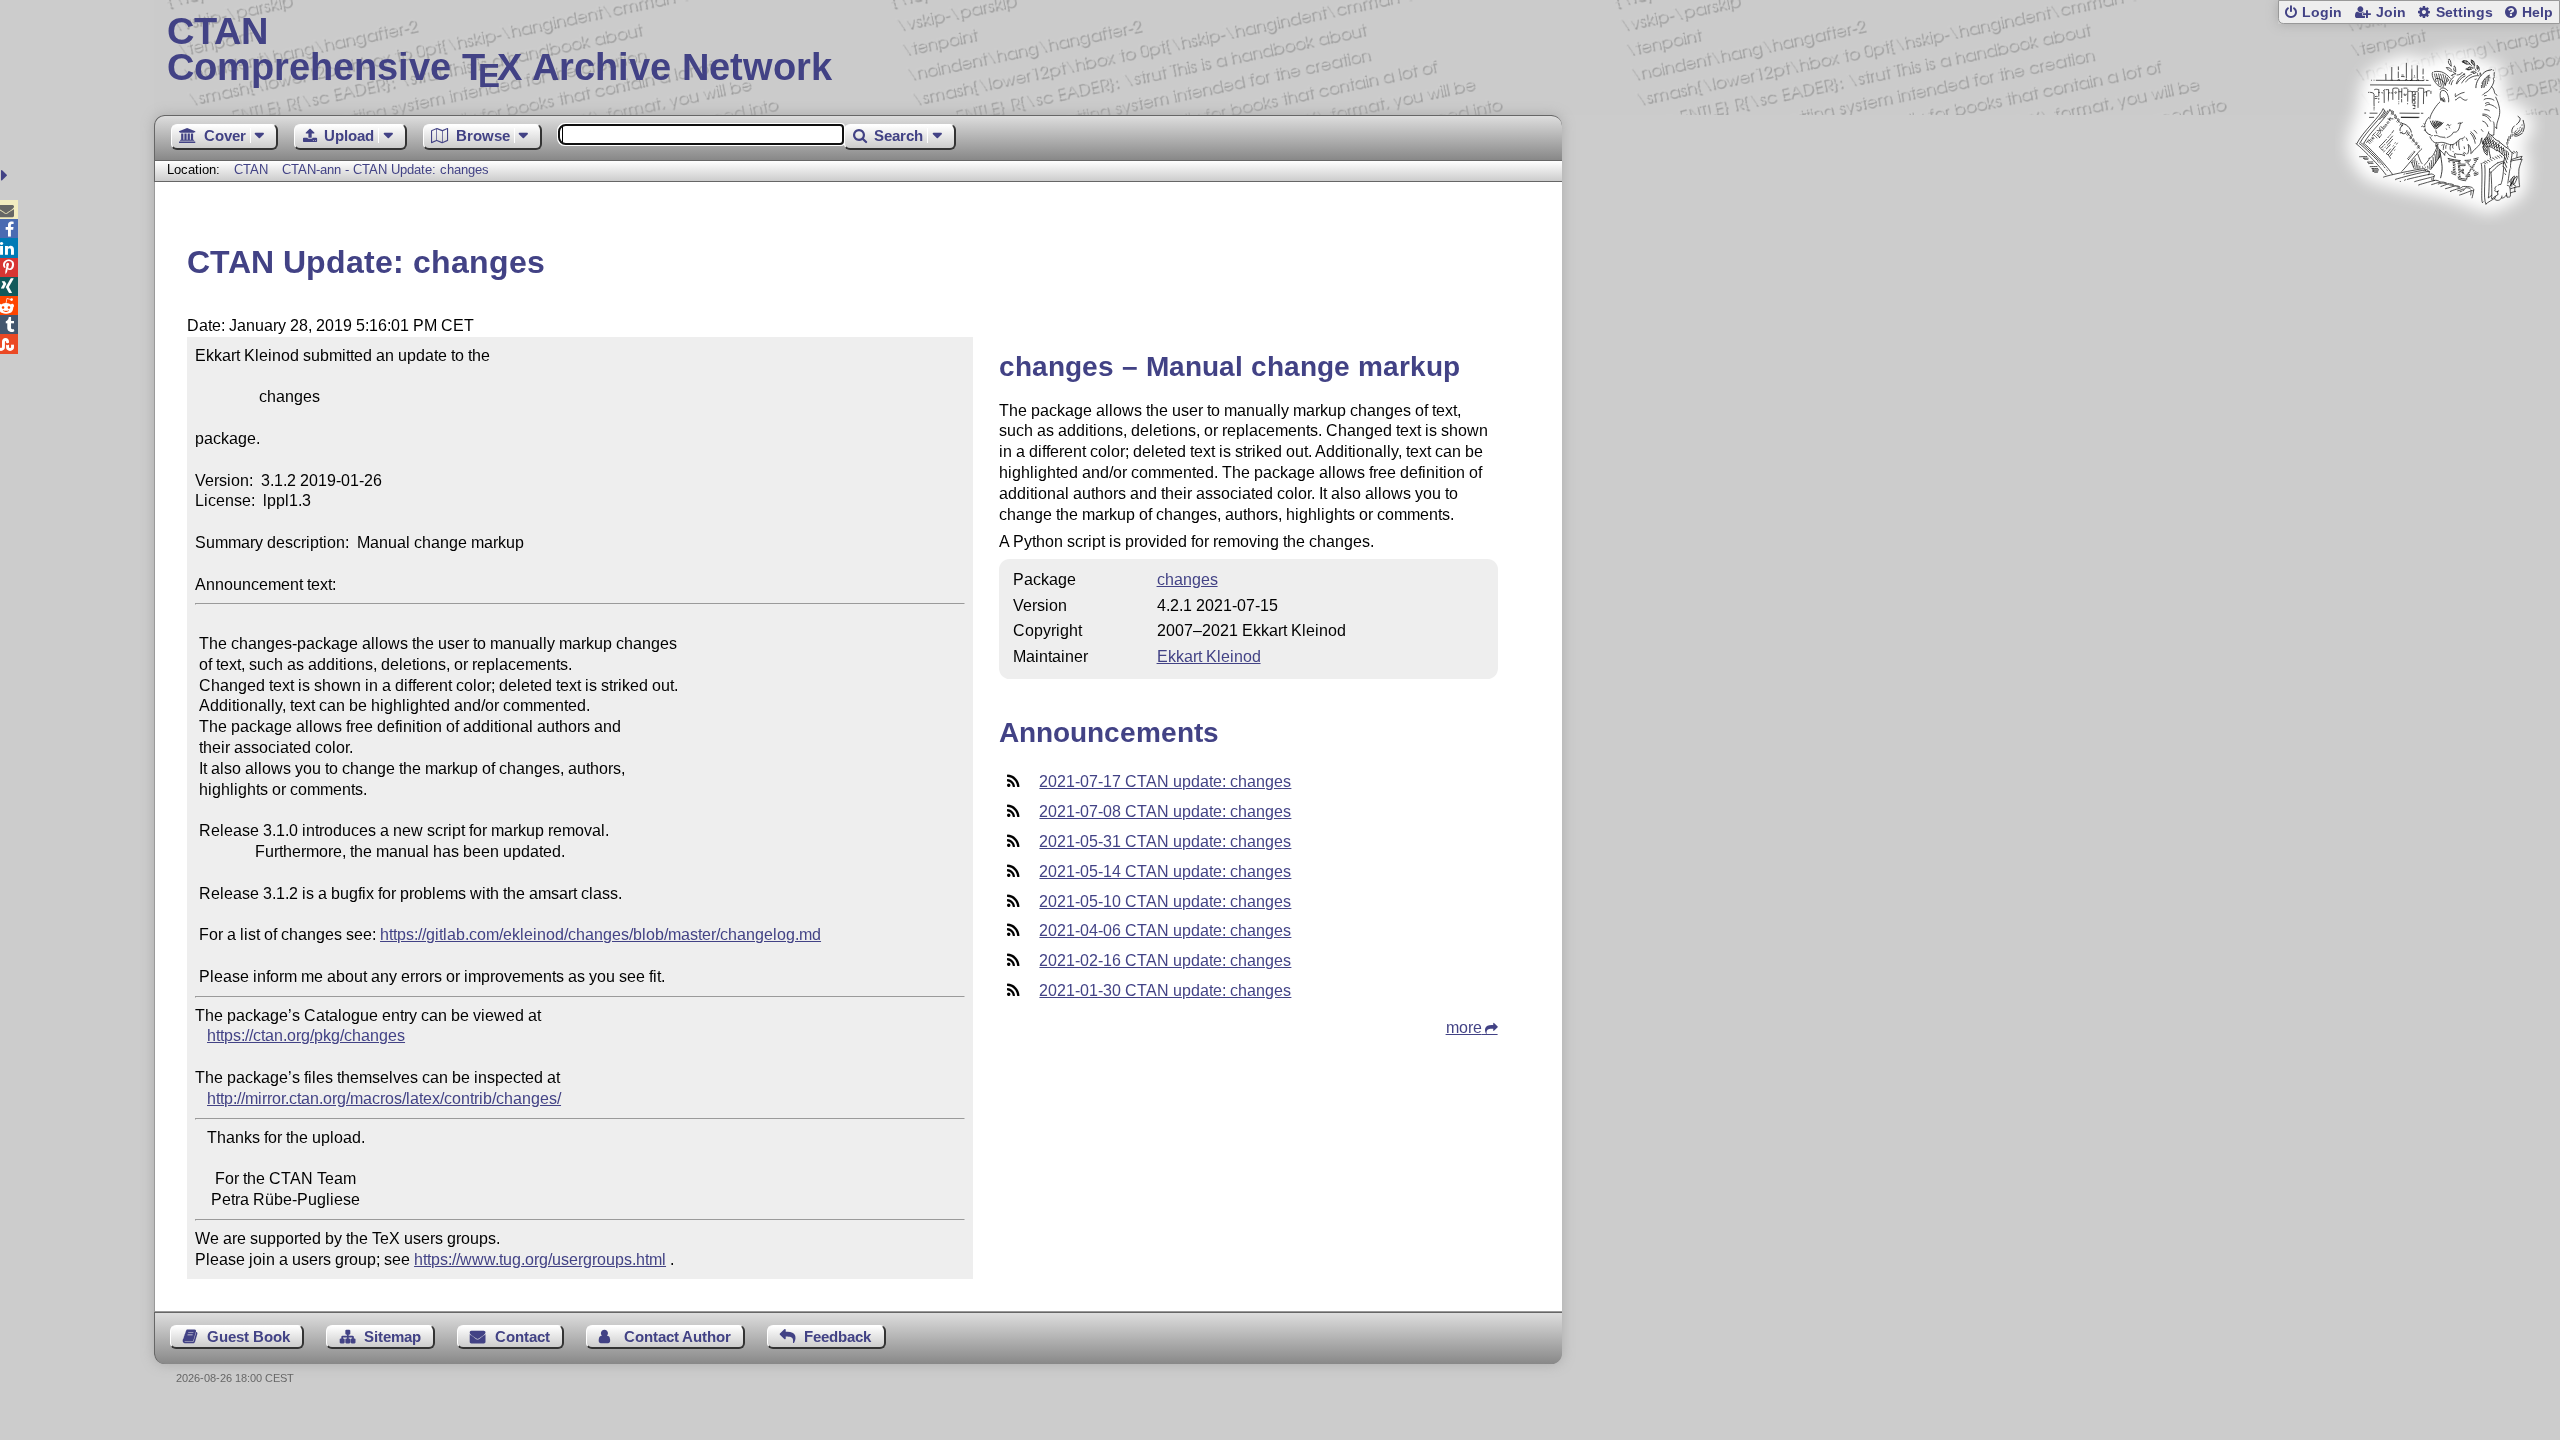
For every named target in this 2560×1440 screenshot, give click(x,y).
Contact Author (677, 1336)
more (1464, 1027)
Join (2391, 12)
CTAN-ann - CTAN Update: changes (385, 169)
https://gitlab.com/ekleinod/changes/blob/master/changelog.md (600, 934)
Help (2537, 12)
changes (1187, 579)
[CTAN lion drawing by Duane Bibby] (2440, 242)
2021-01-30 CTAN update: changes (1165, 990)
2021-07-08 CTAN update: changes (1165, 811)
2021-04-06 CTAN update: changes (1165, 930)
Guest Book (248, 1336)
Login (2322, 12)
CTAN (251, 169)
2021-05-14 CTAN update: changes (1165, 871)
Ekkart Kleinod (1209, 656)
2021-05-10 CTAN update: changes (1165, 901)
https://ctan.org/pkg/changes (306, 1035)
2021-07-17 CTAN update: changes (1165, 781)
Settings (2464, 12)
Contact (522, 1336)
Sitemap (392, 1336)
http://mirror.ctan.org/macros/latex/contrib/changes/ (384, 1098)
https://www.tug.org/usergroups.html (540, 1259)
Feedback (837, 1336)
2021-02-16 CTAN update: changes (1165, 960)
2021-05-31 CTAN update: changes (1165, 841)
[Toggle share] (6, 175)
